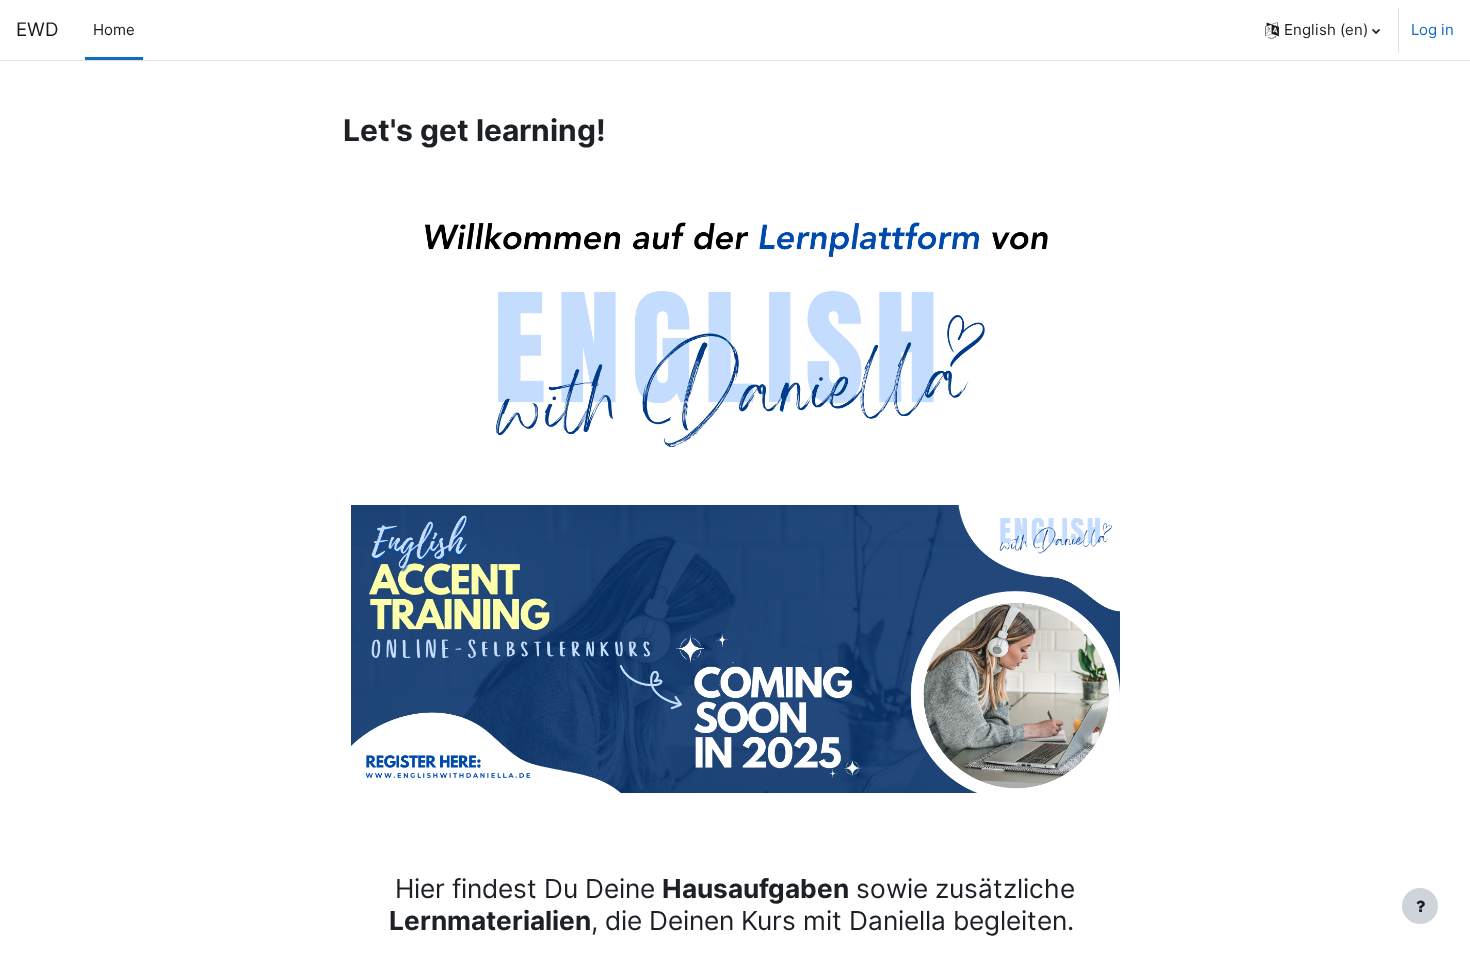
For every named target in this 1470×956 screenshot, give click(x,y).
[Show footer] (1420, 906)
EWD (37, 29)
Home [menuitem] (114, 29)
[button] (1322, 30)
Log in (1432, 29)
